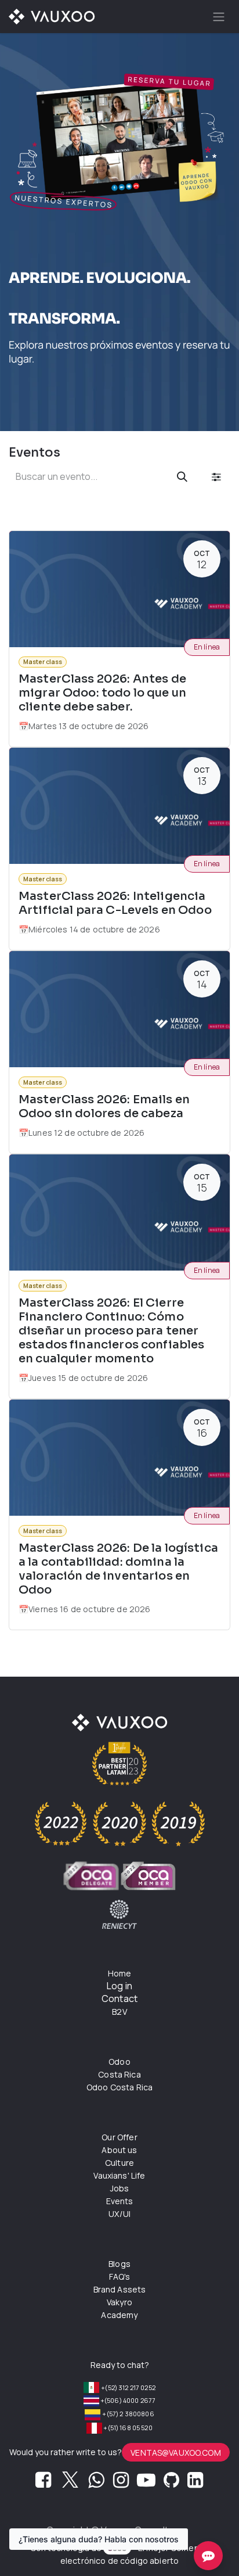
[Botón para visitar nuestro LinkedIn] (195, 2483)
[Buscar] (182, 477)
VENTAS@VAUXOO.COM (176, 2453)
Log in (119, 1986)
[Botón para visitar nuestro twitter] (70, 2483)
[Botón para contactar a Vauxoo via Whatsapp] (96, 2483)
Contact (119, 1999)
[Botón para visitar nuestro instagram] (121, 2483)
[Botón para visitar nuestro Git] (171, 2483)
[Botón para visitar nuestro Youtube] (146, 2483)
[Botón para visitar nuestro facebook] (43, 2483)
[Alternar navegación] (219, 17)
